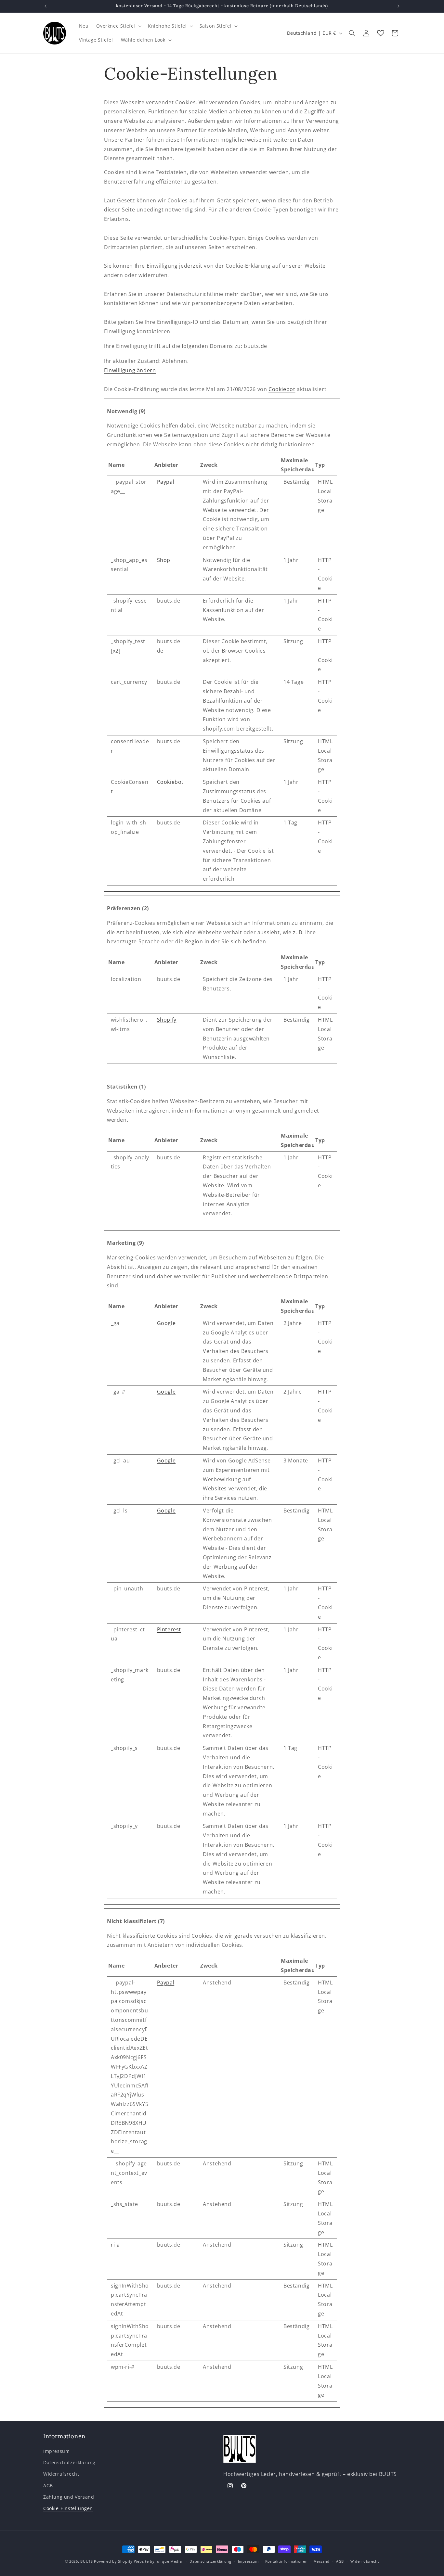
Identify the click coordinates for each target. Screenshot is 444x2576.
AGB (48, 2486)
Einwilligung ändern (130, 370)
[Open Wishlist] (381, 33)
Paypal (166, 482)
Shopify (167, 1020)
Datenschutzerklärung (69, 2463)
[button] (118, 26)
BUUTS (87, 2561)
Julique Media (169, 2561)
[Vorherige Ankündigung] (46, 6)
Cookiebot (282, 389)
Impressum (56, 2451)
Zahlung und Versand (69, 2497)
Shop (164, 560)
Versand (322, 2561)
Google (166, 1323)
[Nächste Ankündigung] (398, 6)
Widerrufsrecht (61, 2474)
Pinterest (169, 1629)
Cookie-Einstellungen (68, 2508)
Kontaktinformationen (287, 2561)
